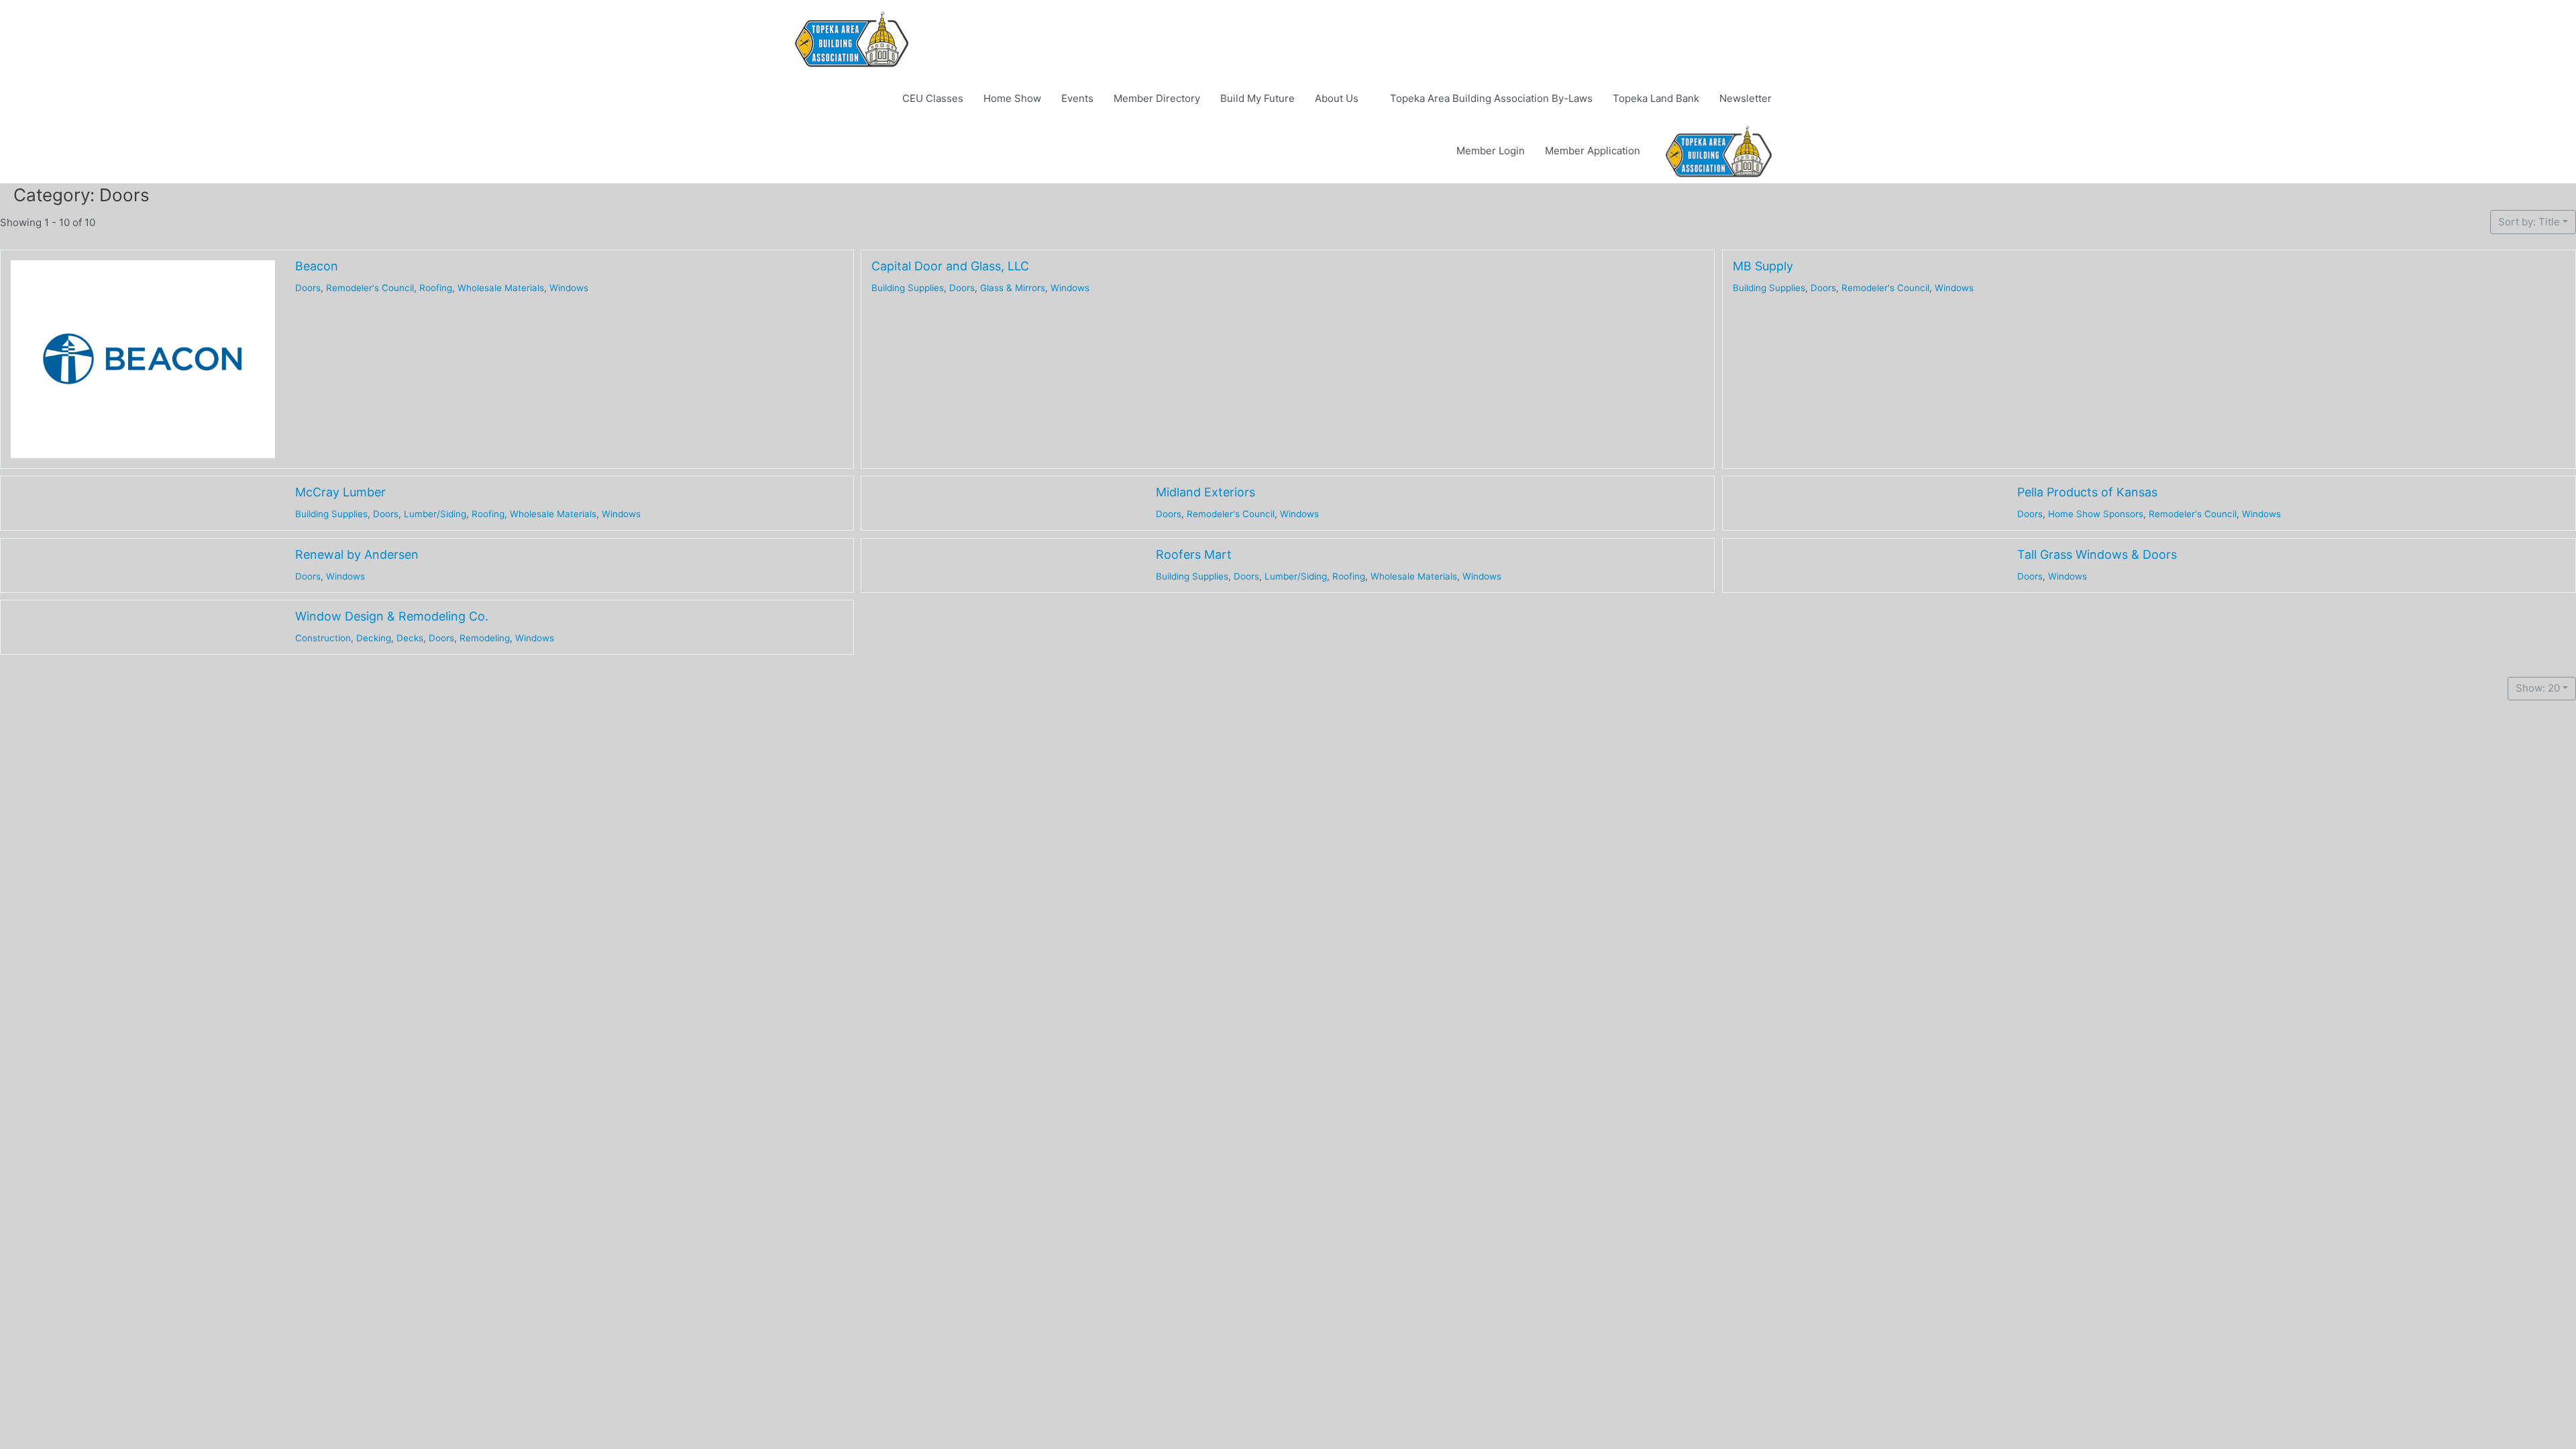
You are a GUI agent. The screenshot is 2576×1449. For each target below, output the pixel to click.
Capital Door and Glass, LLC (950, 266)
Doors (308, 287)
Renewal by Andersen (357, 554)
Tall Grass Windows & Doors (2096, 554)
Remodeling (485, 637)
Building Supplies (908, 287)
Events (1077, 98)
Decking (374, 637)
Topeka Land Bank (1656, 98)
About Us (1337, 98)
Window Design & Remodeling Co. (392, 616)
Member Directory (1157, 98)
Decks (410, 637)
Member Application (1593, 151)
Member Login (1491, 151)
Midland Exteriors (1205, 492)
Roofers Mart (1194, 554)
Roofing (436, 287)
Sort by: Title (2529, 222)
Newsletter (1746, 98)
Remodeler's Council (370, 287)
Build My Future (1257, 98)
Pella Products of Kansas (2087, 492)
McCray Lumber (340, 492)
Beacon (317, 266)
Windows (569, 287)
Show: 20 (2538, 688)
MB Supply (1763, 266)
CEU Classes (933, 98)
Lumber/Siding (435, 514)
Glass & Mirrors (1013, 287)
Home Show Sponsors (2095, 514)
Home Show (1012, 98)
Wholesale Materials (501, 287)
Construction (323, 637)
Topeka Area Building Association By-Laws (1491, 98)
